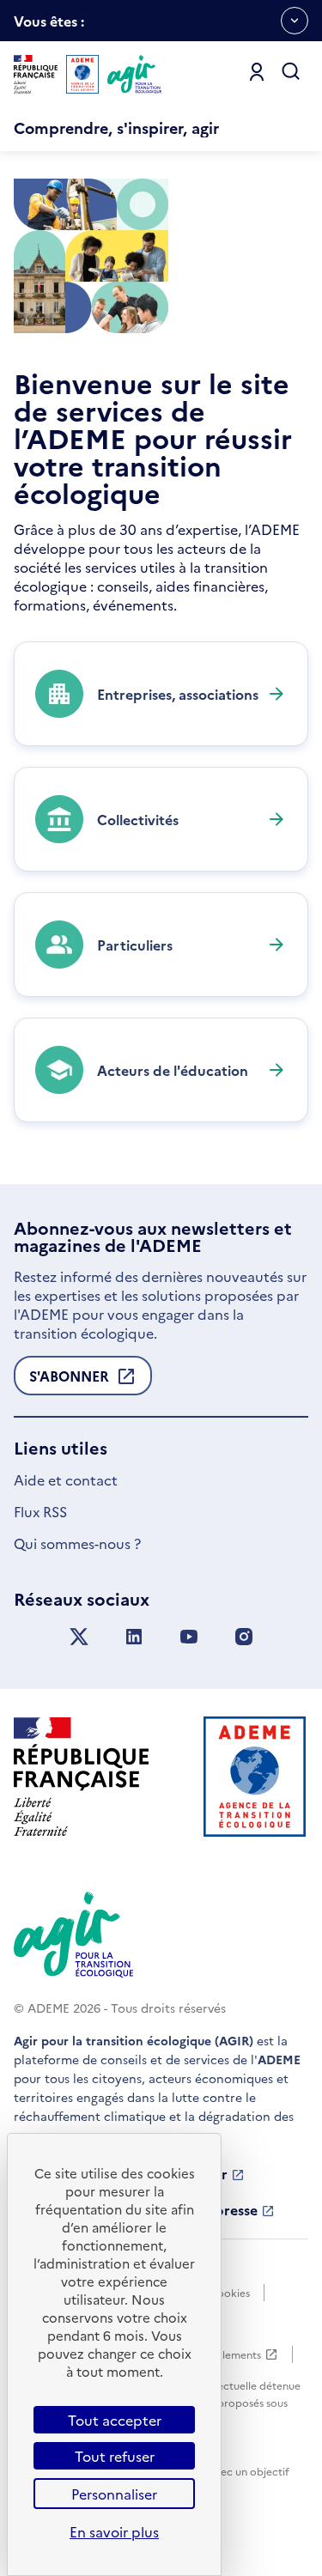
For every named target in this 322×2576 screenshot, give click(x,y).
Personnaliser (114, 2494)
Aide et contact (66, 1479)
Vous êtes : (49, 26)
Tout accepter (115, 2420)
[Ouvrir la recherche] (291, 72)
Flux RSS (40, 1511)
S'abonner (69, 1381)
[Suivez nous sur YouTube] (189, 1637)
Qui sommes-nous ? (77, 1543)
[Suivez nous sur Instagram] (244, 1637)
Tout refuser (115, 2456)
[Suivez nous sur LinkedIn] (134, 1637)
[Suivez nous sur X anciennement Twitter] (79, 1637)
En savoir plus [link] (114, 2531)
